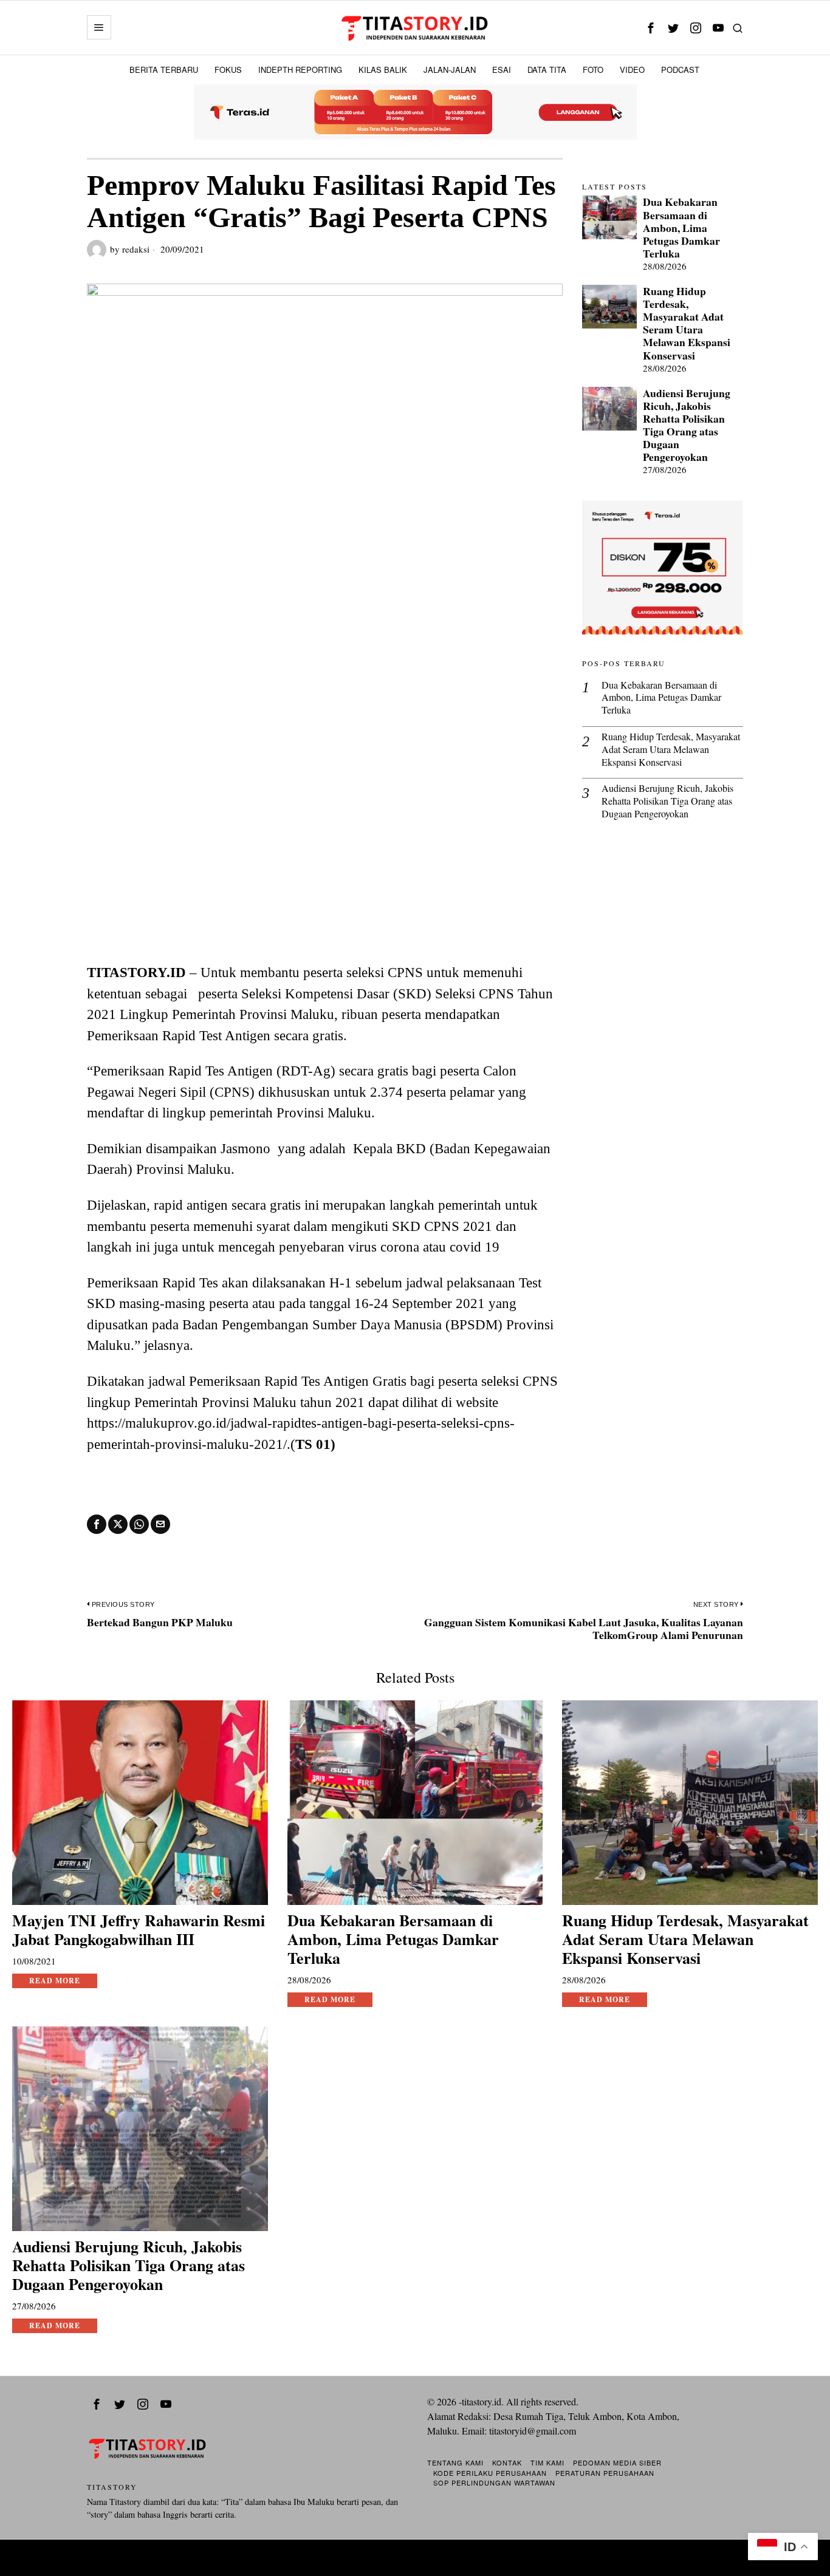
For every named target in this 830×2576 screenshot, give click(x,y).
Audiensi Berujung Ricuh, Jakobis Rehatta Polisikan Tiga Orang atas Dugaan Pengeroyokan (687, 425)
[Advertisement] (325, 871)
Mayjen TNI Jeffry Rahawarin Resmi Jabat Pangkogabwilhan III (139, 1930)
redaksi (136, 249)
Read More (55, 1981)
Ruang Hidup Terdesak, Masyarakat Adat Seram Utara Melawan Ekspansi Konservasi (687, 323)
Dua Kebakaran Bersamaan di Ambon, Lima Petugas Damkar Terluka (681, 228)
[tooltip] (650, 28)
